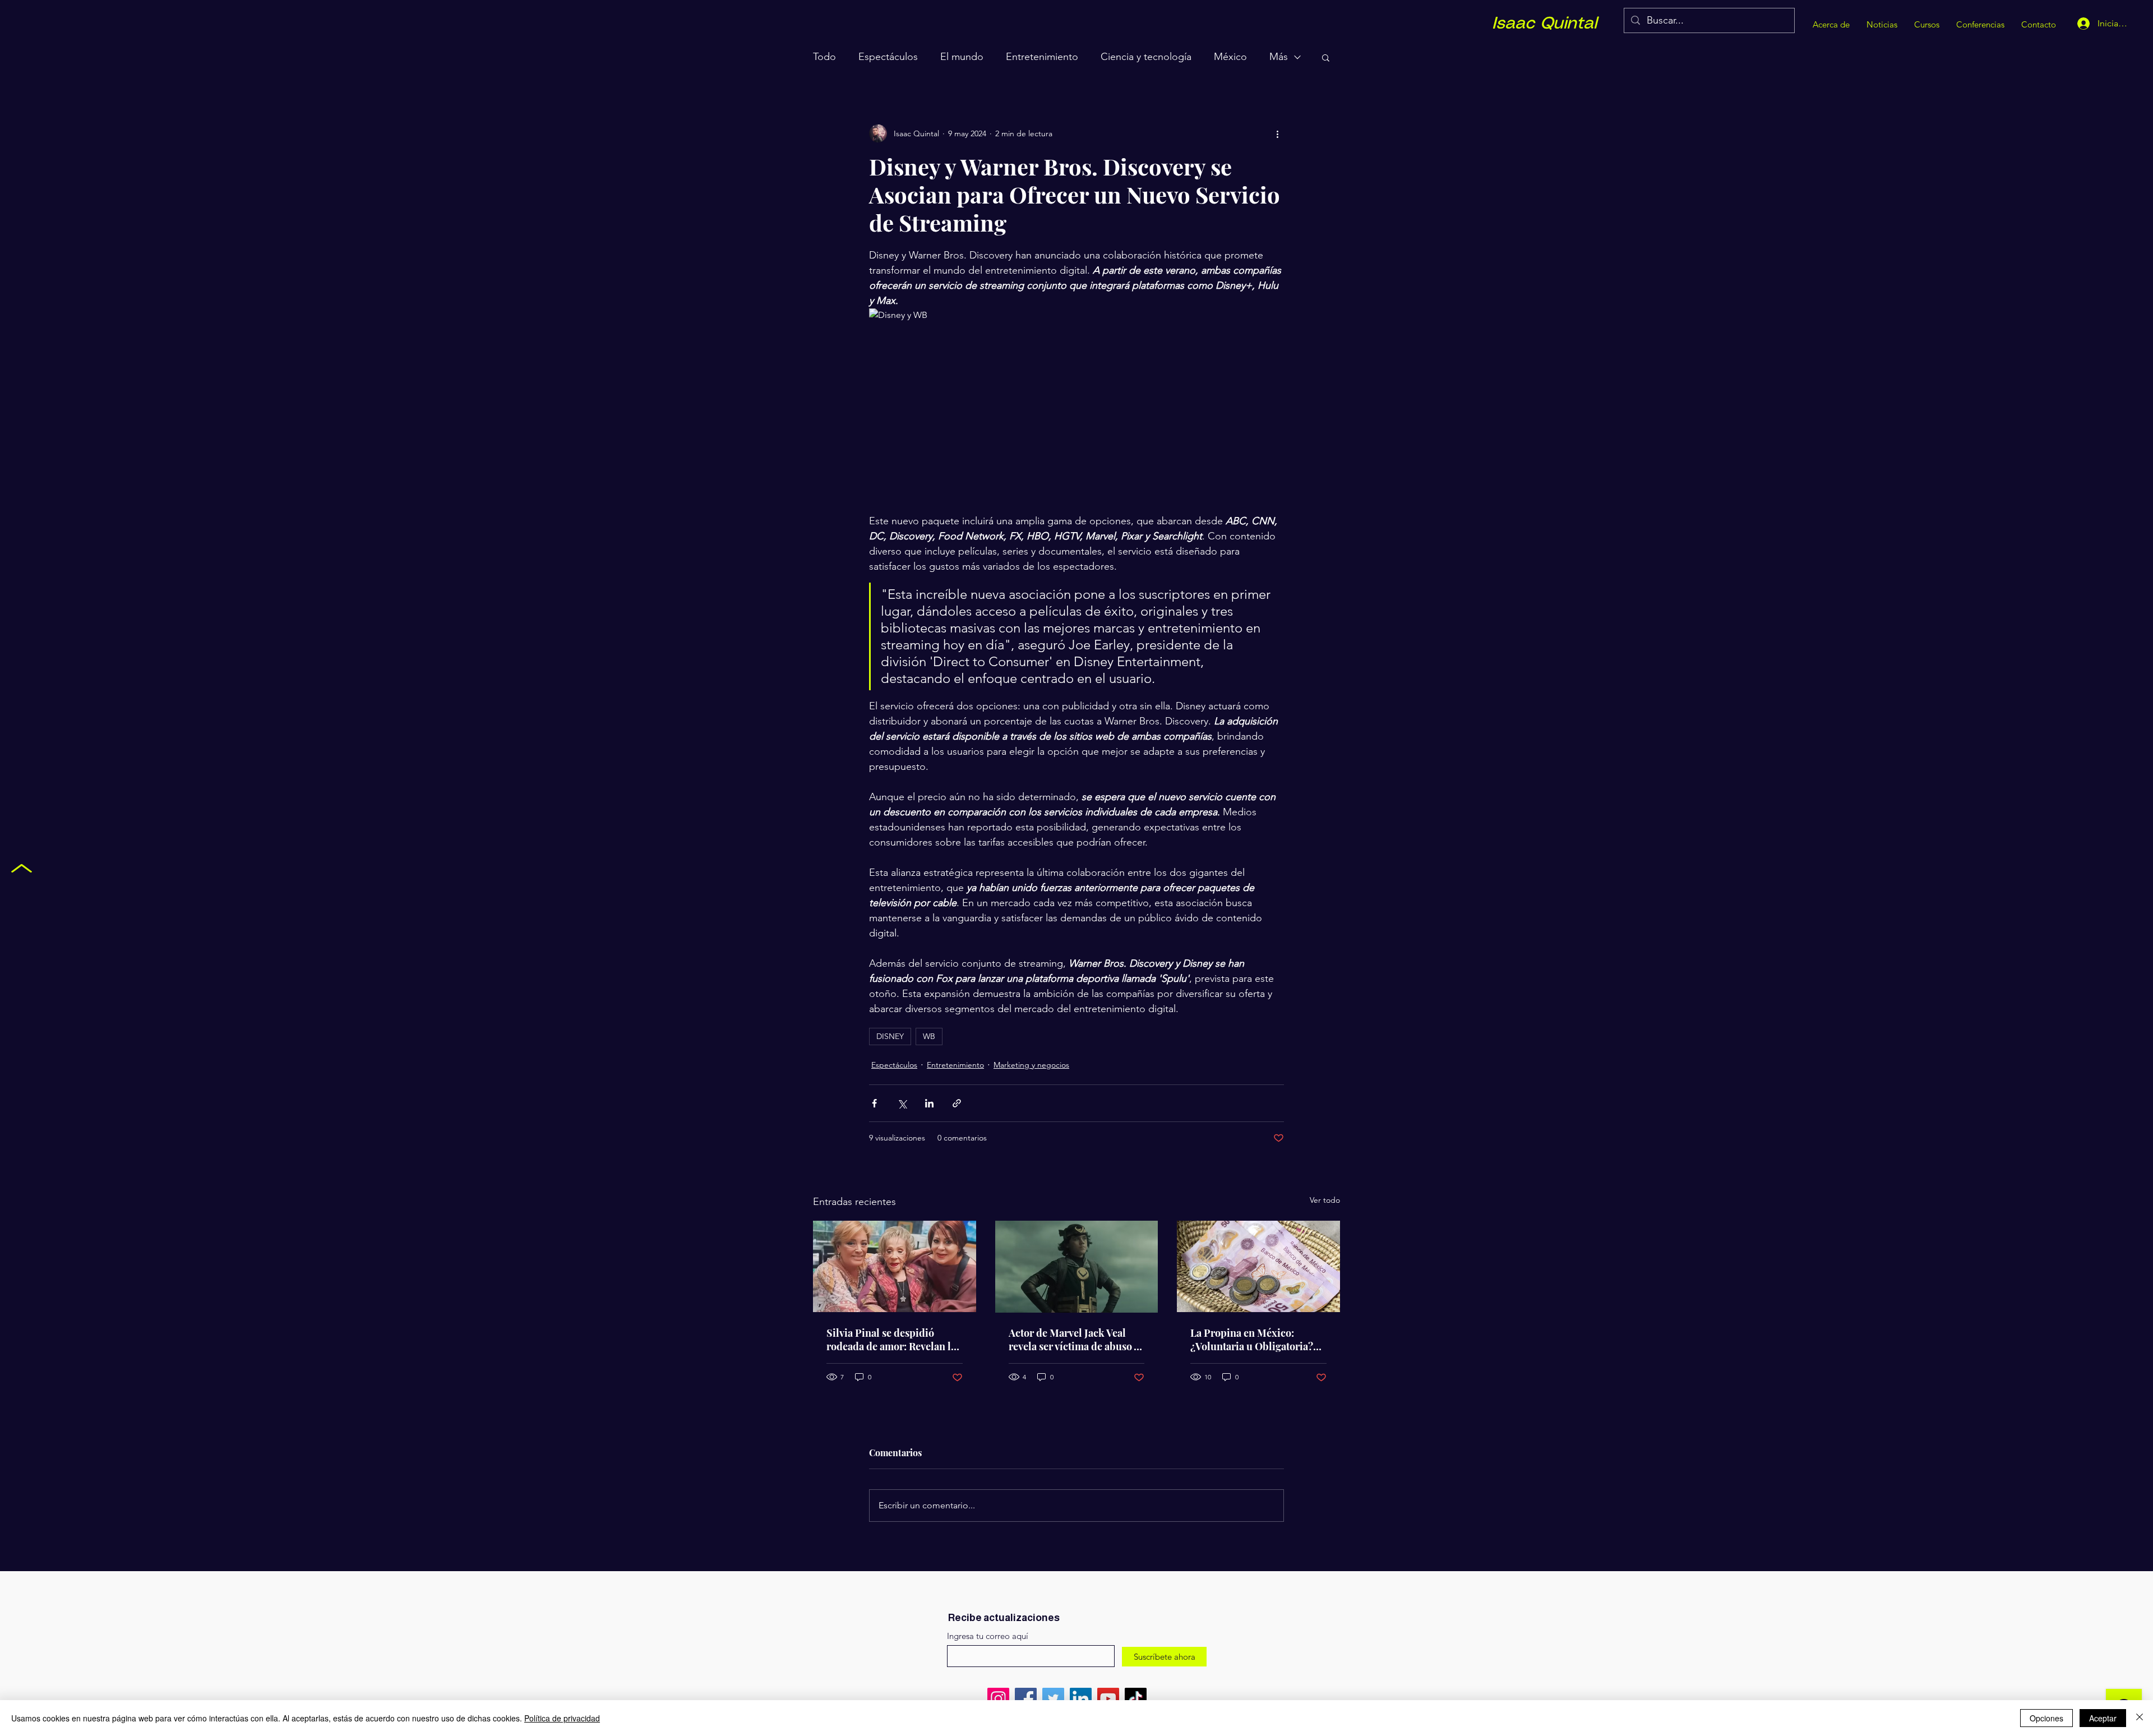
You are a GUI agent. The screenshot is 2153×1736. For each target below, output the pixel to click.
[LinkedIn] (1081, 1699)
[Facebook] (1026, 1699)
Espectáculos (888, 57)
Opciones (2046, 1718)
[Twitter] (1053, 1699)
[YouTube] (1108, 1699)
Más (1279, 57)
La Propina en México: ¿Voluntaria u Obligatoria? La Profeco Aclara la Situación (1252, 1340)
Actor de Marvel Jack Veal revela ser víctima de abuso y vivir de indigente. (1073, 1340)
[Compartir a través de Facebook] (874, 1103)
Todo (824, 57)
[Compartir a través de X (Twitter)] (902, 1103)
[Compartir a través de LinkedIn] (929, 1103)
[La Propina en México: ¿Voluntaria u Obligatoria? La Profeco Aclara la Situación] (1258, 1266)
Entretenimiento (1042, 57)
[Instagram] (998, 1699)
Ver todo (1325, 1200)
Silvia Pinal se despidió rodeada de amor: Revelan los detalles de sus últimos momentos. (894, 1340)
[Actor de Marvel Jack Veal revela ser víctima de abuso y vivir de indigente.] (1077, 1267)
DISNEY (890, 1036)
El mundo (962, 57)
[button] (1326, 57)
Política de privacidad (562, 1718)
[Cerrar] (2140, 1718)
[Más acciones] (1277, 133)
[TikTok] (1136, 1699)
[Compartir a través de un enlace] (957, 1103)
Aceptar (2103, 1718)
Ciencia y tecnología (1146, 57)
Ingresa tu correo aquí (988, 1636)
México (1230, 57)
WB (929, 1036)
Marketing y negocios (1031, 1065)
